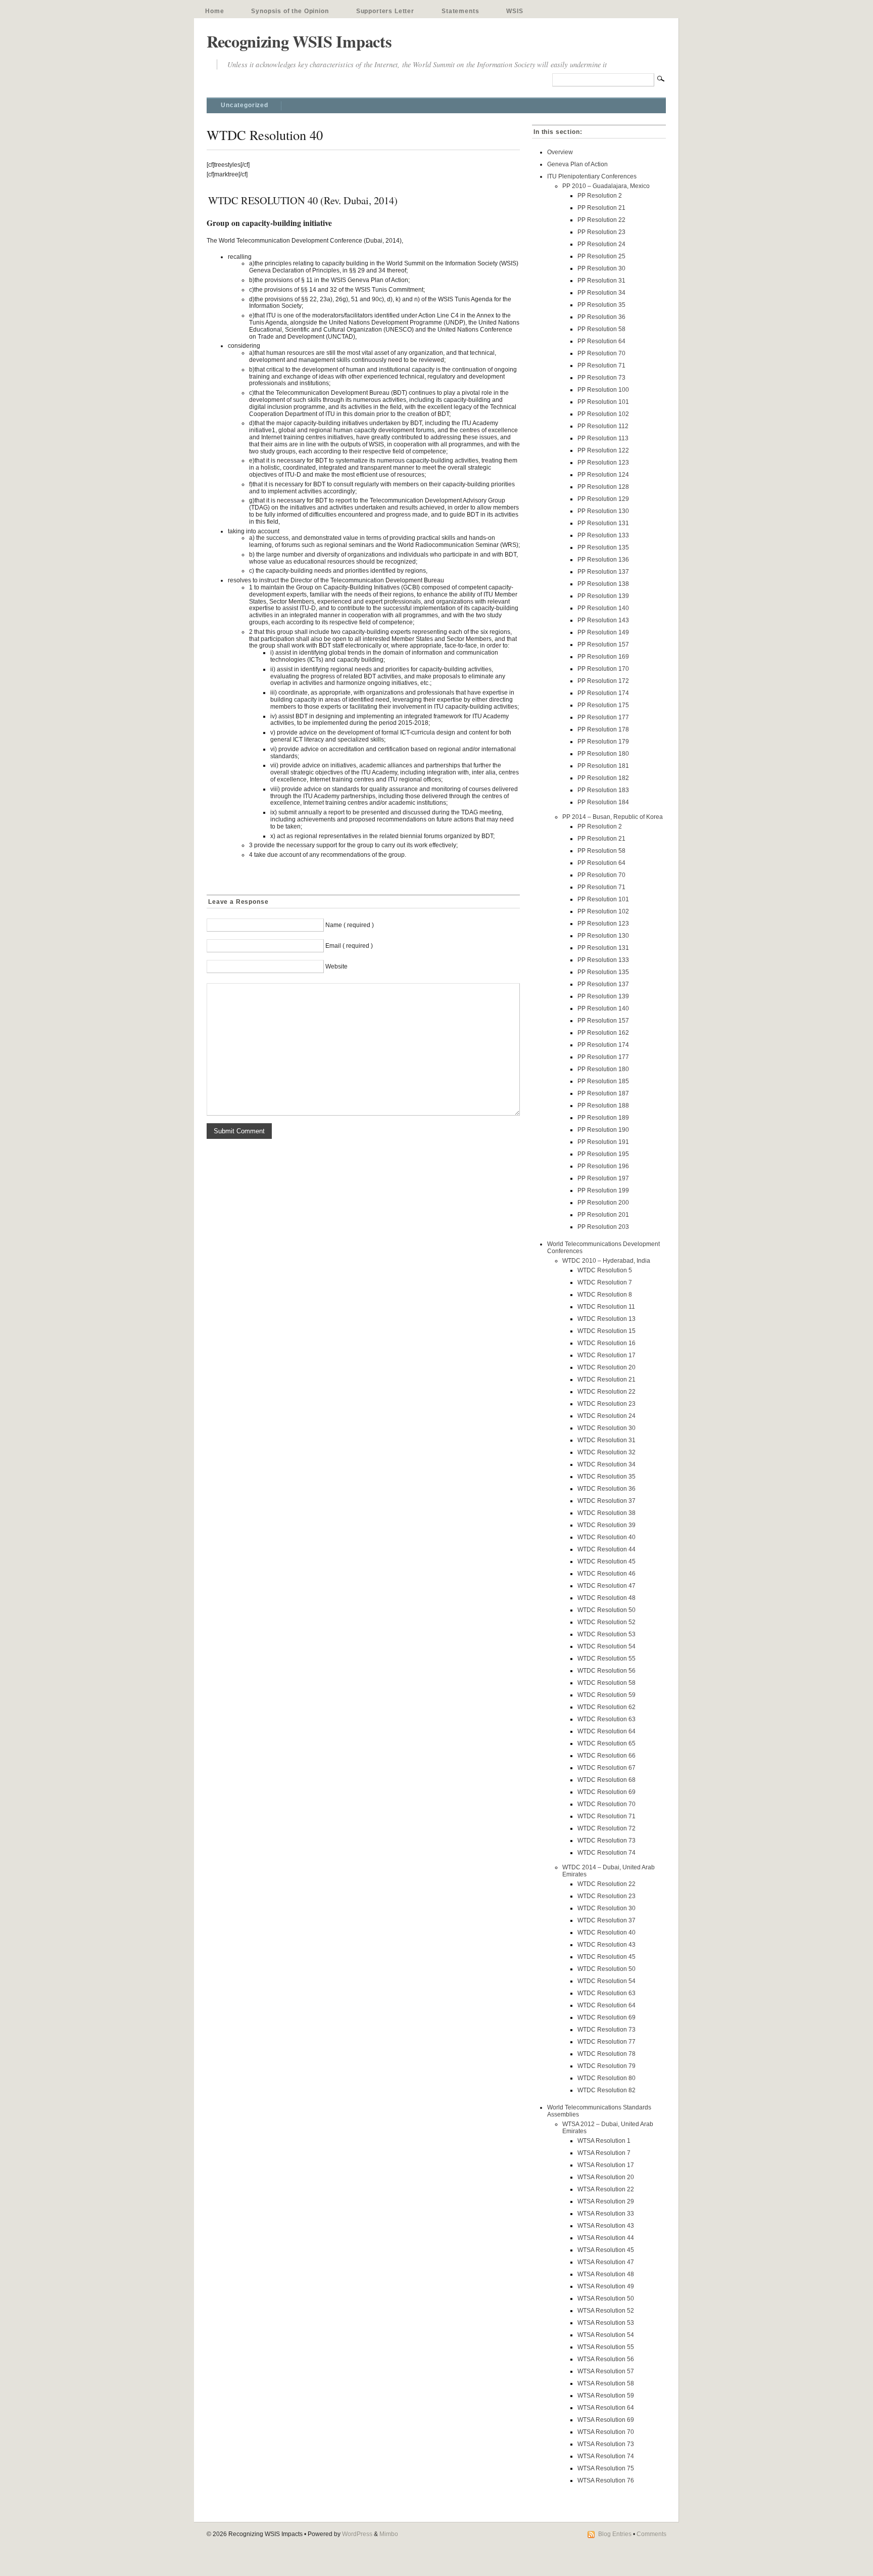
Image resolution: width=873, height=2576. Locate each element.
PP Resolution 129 (603, 499)
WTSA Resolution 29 (606, 2201)
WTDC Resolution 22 (607, 1392)
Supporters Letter (385, 11)
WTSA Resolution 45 (606, 2250)
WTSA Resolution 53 (606, 2323)
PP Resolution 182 (603, 778)
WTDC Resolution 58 (607, 1683)
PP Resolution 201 (603, 1215)
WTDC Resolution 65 (607, 1743)
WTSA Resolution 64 (606, 2408)
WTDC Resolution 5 (605, 1270)
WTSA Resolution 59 (606, 2396)
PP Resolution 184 (603, 802)
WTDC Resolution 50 (607, 1610)
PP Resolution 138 (603, 584)
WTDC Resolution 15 (607, 1331)
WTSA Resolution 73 (606, 2444)
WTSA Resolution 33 (606, 2214)
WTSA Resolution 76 (606, 2480)
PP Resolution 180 (603, 754)
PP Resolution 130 (603, 511)
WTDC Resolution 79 (607, 2066)
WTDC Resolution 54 (607, 1646)
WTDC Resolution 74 (607, 1853)
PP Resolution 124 (603, 475)
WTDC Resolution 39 (607, 1525)
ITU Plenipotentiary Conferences (592, 176)
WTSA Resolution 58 (606, 2383)
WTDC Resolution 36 (607, 1489)
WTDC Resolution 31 (607, 1440)
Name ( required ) (350, 925)
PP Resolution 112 (603, 426)
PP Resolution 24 (601, 244)
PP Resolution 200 (603, 1203)
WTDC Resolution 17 (607, 1355)
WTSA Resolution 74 (606, 2456)
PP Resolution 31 (601, 281)
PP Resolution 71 (601, 365)
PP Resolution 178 (603, 729)
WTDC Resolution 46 (607, 1574)
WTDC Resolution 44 (607, 1549)
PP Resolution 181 (603, 766)
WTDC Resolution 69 (607, 1792)
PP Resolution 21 (601, 208)
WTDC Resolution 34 (607, 1464)
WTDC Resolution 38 (607, 1513)
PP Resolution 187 (603, 1093)
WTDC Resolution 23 (607, 1404)
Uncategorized (245, 105)
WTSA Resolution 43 (606, 2226)
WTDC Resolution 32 (607, 1452)
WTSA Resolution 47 (606, 2262)
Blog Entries (615, 2534)
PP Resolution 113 (603, 438)
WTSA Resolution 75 (606, 2468)
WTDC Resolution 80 (607, 2078)
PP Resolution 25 (601, 256)
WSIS (515, 11)
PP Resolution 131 (603, 523)
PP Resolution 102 (603, 414)
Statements (460, 11)
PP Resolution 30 (601, 268)
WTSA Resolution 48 (606, 2274)
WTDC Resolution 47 (607, 1586)
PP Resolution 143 (603, 620)
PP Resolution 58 (601, 329)
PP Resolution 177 (603, 717)
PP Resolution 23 (601, 232)
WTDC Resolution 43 (607, 1945)
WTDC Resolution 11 (606, 1307)
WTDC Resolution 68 (607, 1780)
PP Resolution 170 (603, 669)
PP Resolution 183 (603, 790)
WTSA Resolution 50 (606, 2298)
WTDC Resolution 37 (607, 1501)
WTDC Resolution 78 (607, 2054)
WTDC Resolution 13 (607, 1319)
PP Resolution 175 (603, 705)
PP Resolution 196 (603, 1166)
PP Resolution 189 (603, 1118)
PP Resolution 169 (603, 657)
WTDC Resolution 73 (607, 1841)
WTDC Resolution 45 (607, 1561)
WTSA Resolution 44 (606, 2238)
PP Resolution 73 (601, 378)
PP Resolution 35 (601, 305)
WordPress (357, 2534)
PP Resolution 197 (603, 1178)
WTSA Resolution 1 (604, 2141)
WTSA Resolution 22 (606, 2189)
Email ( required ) (349, 946)
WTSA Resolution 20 (606, 2177)
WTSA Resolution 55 (606, 2347)
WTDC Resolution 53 (607, 1634)
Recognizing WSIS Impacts (299, 41)
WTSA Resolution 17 (606, 2165)
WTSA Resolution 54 (606, 2335)
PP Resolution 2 (600, 196)
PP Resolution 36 (601, 317)
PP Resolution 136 (603, 560)
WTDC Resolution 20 (607, 1367)
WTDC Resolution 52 (607, 1622)
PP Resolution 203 (603, 1227)
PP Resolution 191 (603, 1142)
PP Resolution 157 (603, 645)
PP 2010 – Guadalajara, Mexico (606, 186)
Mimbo (389, 2534)
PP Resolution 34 (601, 293)
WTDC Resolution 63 (607, 1719)
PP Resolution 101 (603, 402)
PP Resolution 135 (603, 547)
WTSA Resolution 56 (606, 2359)
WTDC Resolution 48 (607, 1598)
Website (336, 967)
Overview (560, 152)
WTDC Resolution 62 (607, 1707)
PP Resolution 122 (603, 450)
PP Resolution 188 (603, 1106)
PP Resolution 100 (603, 390)
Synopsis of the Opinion (290, 11)
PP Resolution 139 (603, 596)
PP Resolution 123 (603, 463)
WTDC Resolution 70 (607, 1804)
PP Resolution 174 (603, 693)
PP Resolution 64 (601, 341)
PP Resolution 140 (603, 608)
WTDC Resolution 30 (607, 1428)
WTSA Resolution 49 (606, 2286)
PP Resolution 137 (603, 572)
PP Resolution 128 (603, 487)
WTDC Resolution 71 (607, 1816)
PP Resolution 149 (603, 632)
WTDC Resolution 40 (607, 1537)
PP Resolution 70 (601, 353)
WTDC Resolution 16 (607, 1343)
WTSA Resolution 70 (606, 2432)
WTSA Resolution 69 (606, 2420)
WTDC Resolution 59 (607, 1695)
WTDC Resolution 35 (607, 1477)
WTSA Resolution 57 (606, 2371)
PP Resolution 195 (603, 1154)
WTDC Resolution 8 (605, 1295)
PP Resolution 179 (603, 742)
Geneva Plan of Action (577, 164)
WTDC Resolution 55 (607, 1659)
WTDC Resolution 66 (607, 1756)
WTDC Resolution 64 (607, 1731)
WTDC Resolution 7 (605, 1282)
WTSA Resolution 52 (606, 2311)
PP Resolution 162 (603, 1033)
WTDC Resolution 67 (607, 1768)
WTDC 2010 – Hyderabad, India (606, 1261)
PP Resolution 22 (601, 220)
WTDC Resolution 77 (607, 2042)
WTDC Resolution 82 (607, 2090)
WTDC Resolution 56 (607, 1671)
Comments (651, 2534)
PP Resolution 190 (603, 1130)
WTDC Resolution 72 (607, 1828)
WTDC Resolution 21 (607, 1379)
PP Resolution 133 (603, 535)
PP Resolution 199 (603, 1190)
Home (214, 11)
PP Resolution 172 (603, 681)
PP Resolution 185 (603, 1081)
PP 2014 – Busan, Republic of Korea (613, 817)
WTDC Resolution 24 (607, 1416)
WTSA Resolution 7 (604, 2153)
